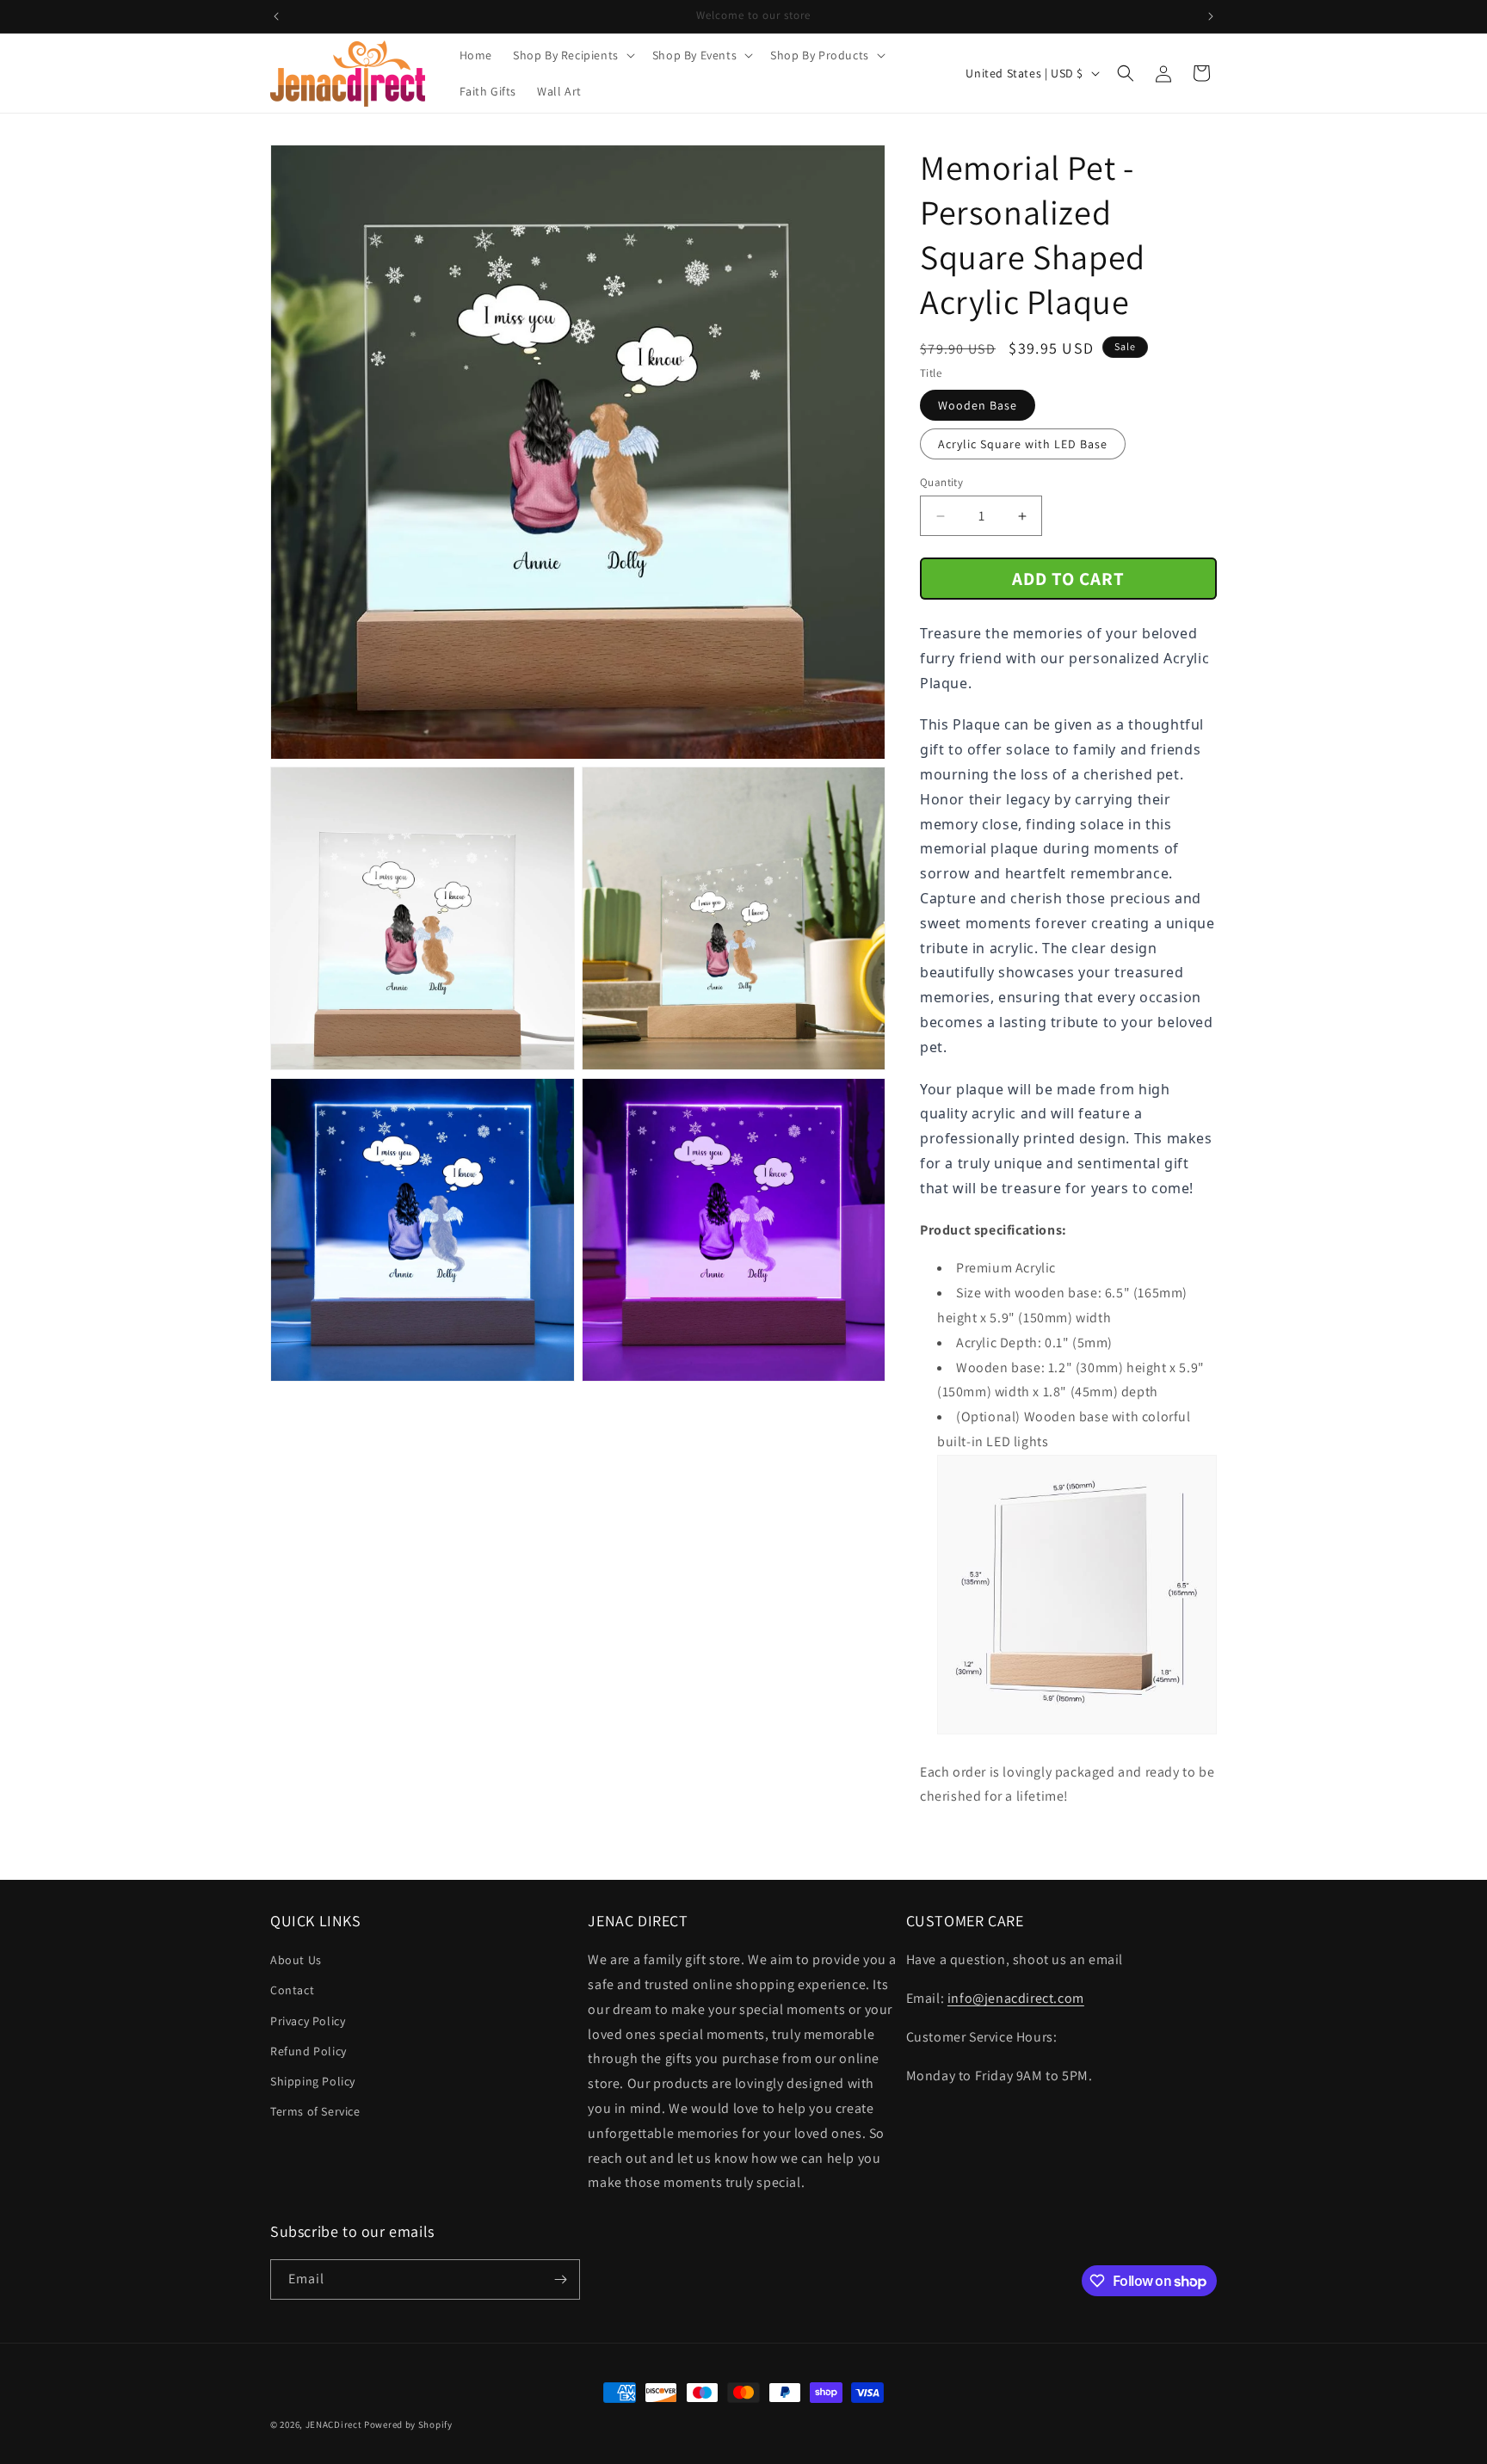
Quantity (941, 482)
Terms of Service (315, 2111)
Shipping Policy (313, 2081)
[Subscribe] (560, 2279)
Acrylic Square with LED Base (1023, 444)
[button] (572, 55)
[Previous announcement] (276, 16)
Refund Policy (309, 2051)
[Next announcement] (1211, 16)
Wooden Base (978, 405)
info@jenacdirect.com (1016, 1998)
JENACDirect (334, 2424)
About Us (296, 1960)
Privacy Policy (308, 2021)
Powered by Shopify (408, 2424)
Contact (292, 1990)
